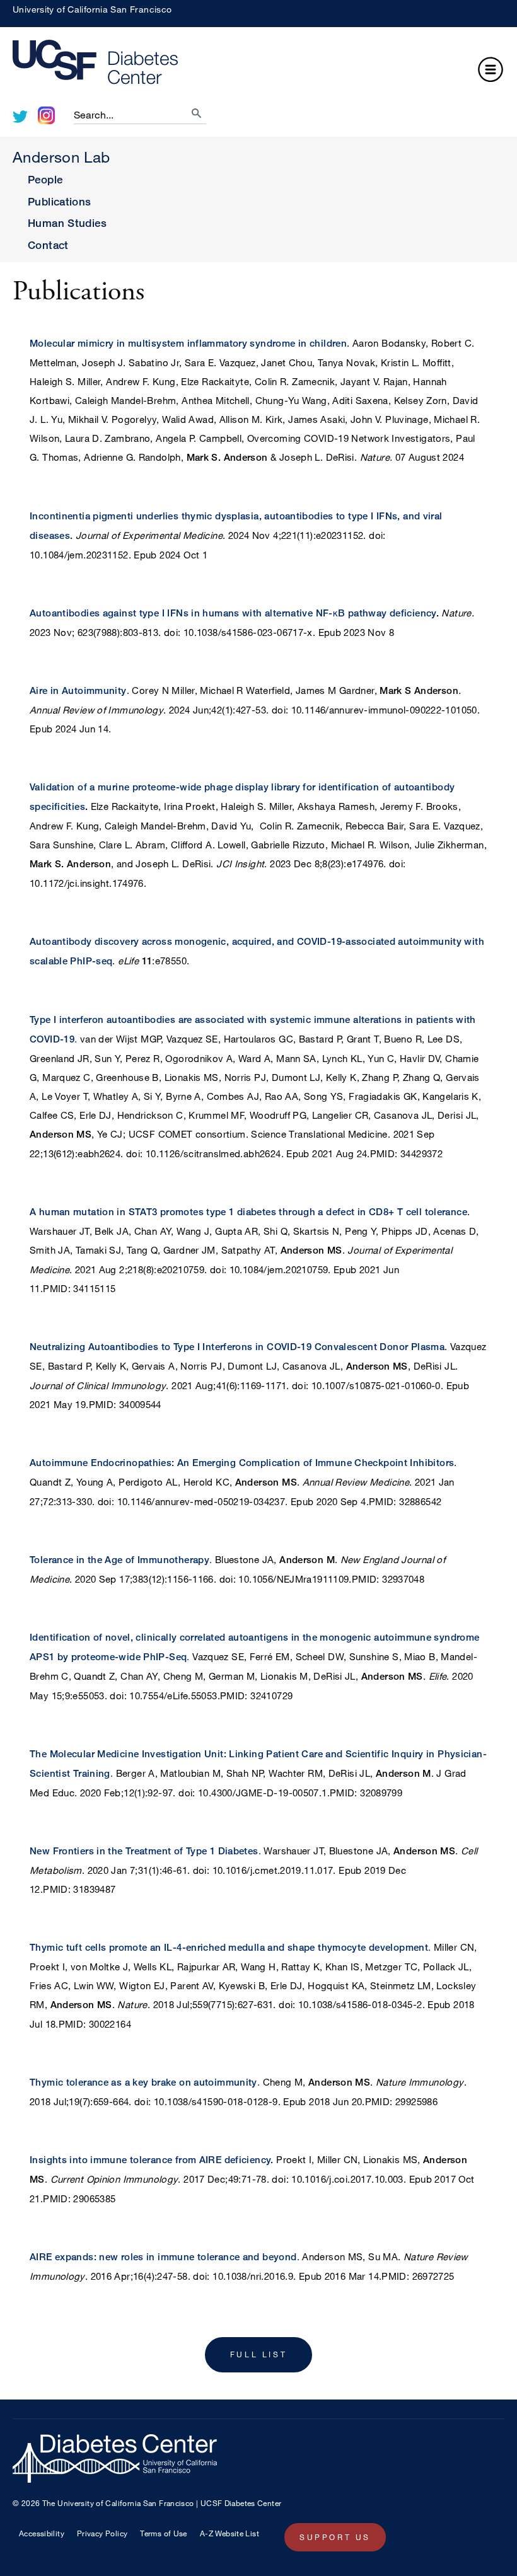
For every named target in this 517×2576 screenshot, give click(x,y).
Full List (258, 2354)
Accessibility (42, 2533)
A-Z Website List (229, 2533)
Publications (60, 201)
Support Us (335, 2537)
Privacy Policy (102, 2533)
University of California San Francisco (92, 9)
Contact (48, 245)
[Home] (258, 65)
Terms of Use (164, 2533)
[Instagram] (46, 115)
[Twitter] (20, 117)
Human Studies (67, 223)
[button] (491, 71)
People (45, 179)
